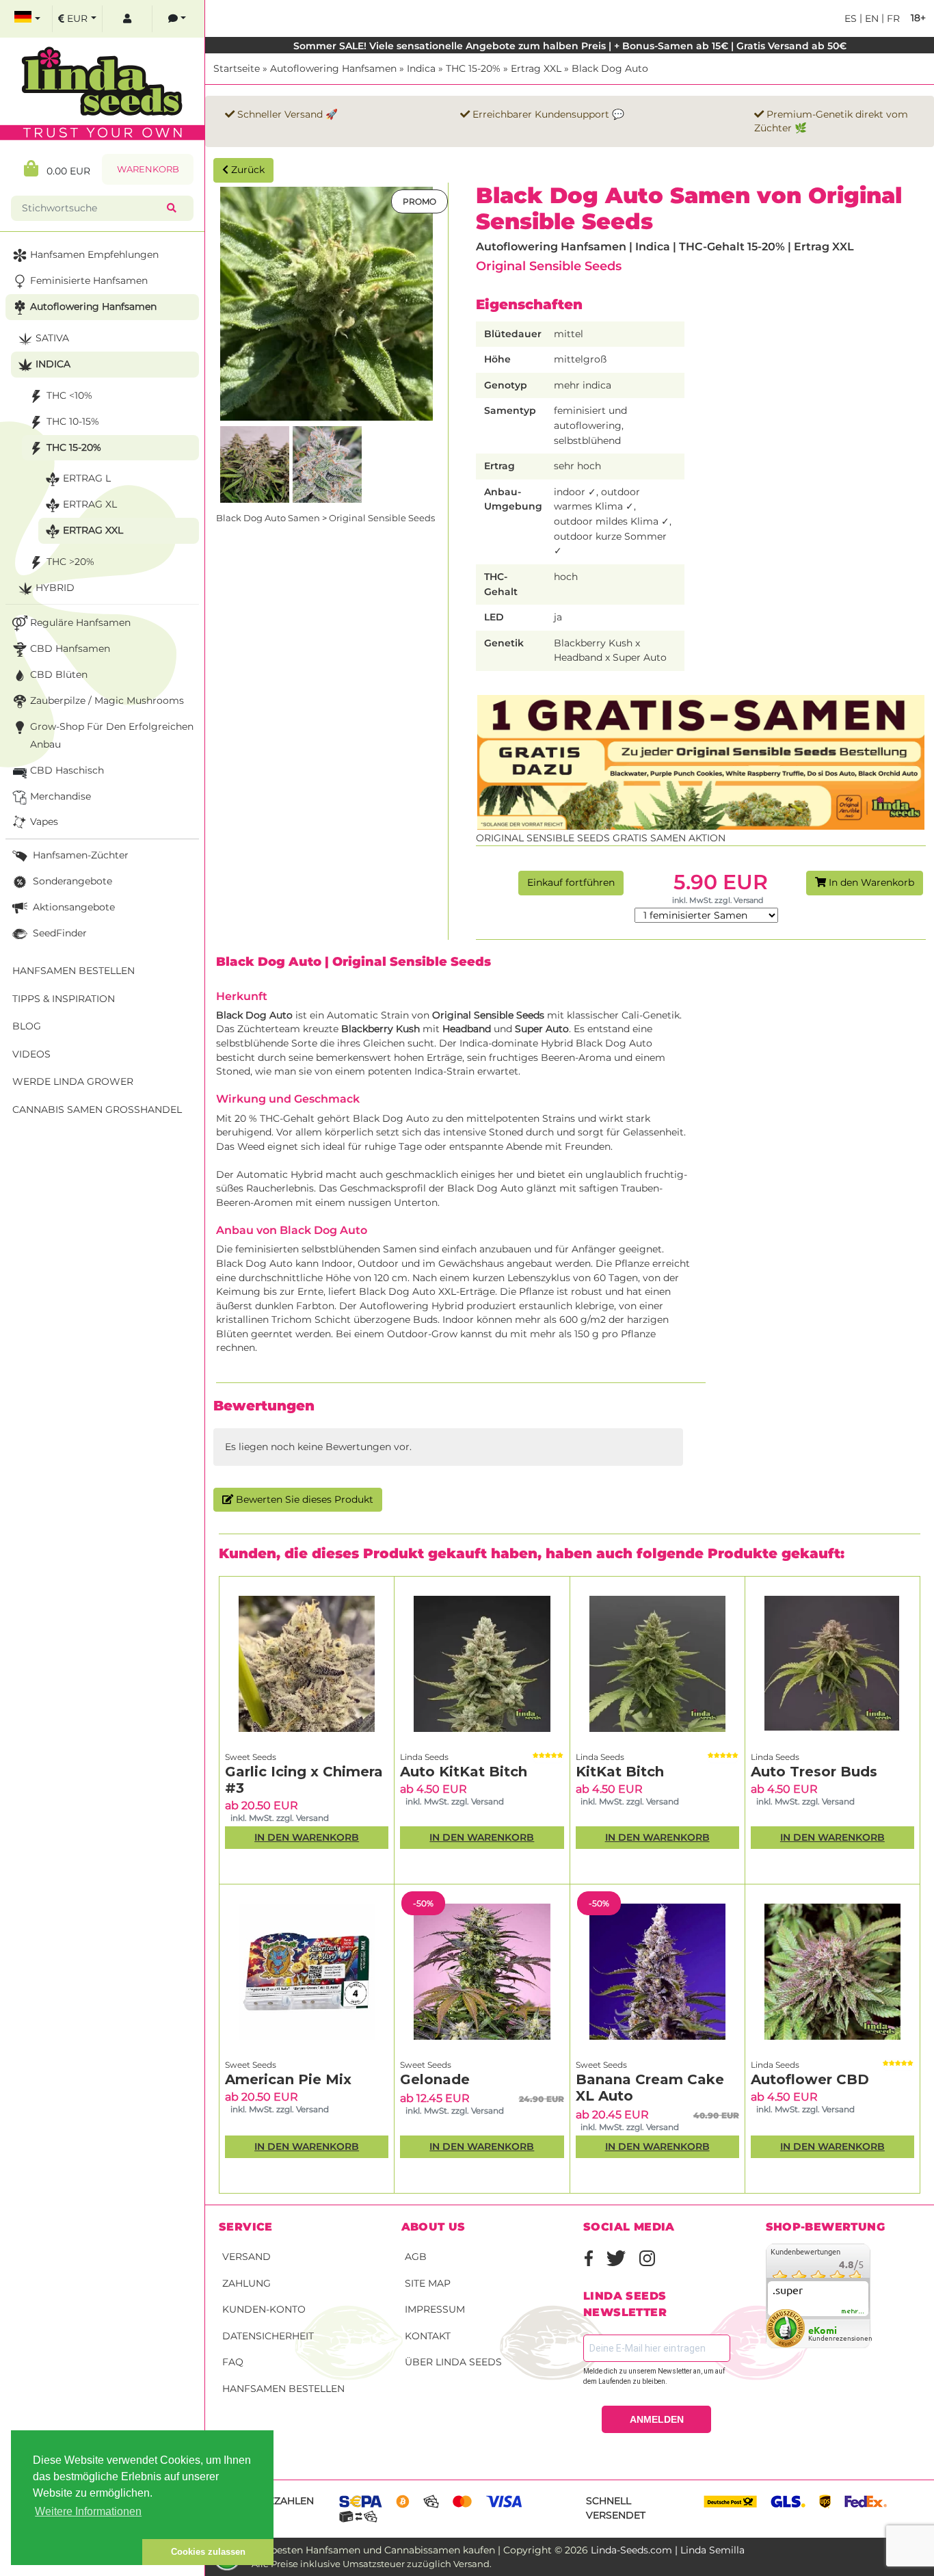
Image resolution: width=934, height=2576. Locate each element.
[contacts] (177, 19)
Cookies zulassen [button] (208, 2552)
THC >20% (70, 562)
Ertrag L (87, 478)
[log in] (127, 19)
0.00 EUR (64, 171)
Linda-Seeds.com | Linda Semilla (668, 2550)
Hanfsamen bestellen (283, 2389)
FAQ (233, 2362)
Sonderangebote (71, 881)
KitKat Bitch (620, 1772)
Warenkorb (148, 169)
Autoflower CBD (810, 2079)
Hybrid (55, 588)
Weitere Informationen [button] (88, 2511)
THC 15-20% (473, 68)
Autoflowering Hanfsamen (333, 68)
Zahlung (246, 2283)
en (870, 18)
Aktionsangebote (72, 907)
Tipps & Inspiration (64, 999)
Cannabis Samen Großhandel (97, 1109)
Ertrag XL (90, 504)
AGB (416, 2257)
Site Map (428, 2283)
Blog (27, 1026)
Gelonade (435, 2079)
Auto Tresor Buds (814, 1772)
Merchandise (61, 796)
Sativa (52, 338)
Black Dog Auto (610, 68)
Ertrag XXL (536, 68)
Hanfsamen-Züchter (79, 855)
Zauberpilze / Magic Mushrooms (107, 700)
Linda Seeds (424, 1757)
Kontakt (428, 2336)
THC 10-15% (73, 421)
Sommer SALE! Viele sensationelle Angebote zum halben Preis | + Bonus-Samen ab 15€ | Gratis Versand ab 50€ (570, 46)
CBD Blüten (59, 674)
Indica (421, 68)
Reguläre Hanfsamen (80, 622)
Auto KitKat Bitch (464, 1772)
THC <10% (69, 395)
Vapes (44, 822)
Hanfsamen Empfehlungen (94, 254)
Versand (246, 2257)
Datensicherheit (268, 2336)
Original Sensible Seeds (549, 266)
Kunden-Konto (264, 2309)
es (851, 18)
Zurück (246, 170)
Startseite (237, 68)
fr (892, 18)
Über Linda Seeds (453, 2362)
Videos (31, 1054)
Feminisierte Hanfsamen (89, 280)
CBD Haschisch (67, 770)
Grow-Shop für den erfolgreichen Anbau (112, 735)
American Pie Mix (288, 2079)
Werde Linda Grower (73, 1081)
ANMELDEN (657, 2419)
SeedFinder (58, 933)
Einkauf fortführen (571, 882)
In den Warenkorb (870, 882)
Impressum (435, 2309)
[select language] (27, 19)
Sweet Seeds (251, 1757)
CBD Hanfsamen (70, 648)
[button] (77, 2552)
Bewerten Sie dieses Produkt (303, 1499)
